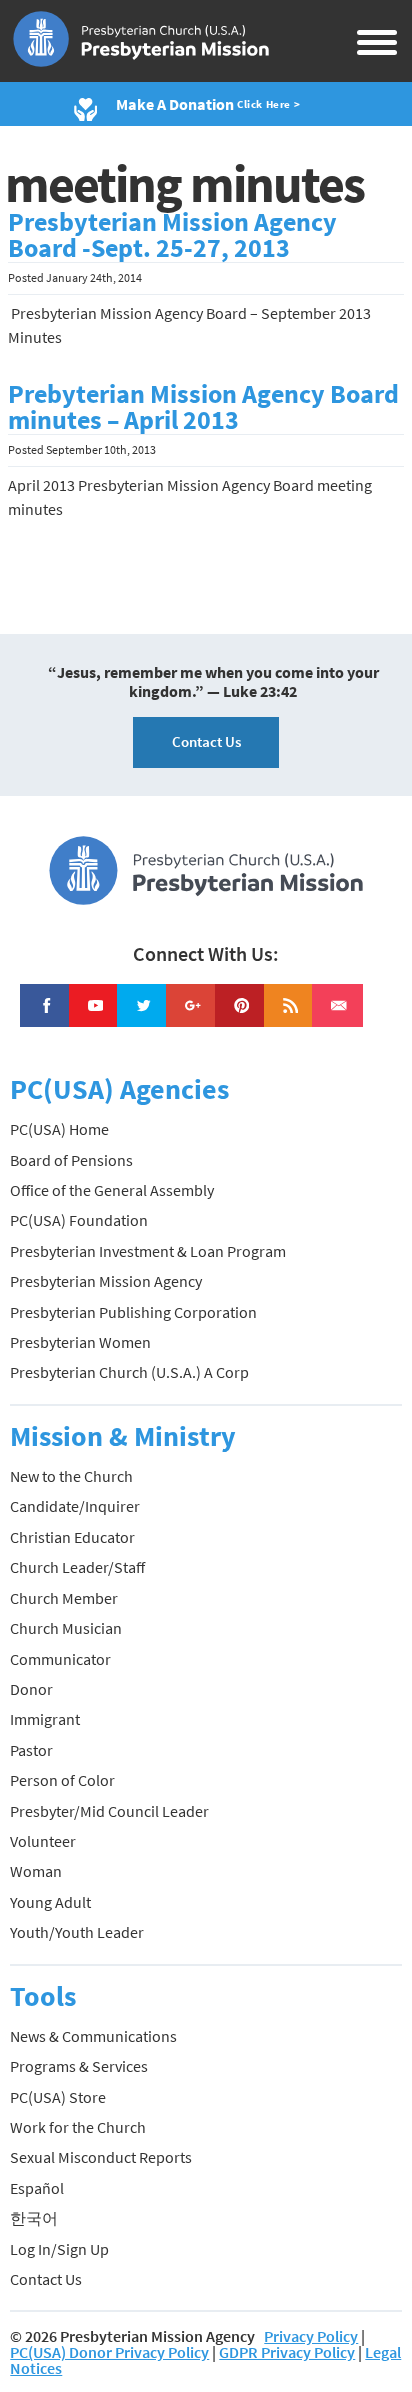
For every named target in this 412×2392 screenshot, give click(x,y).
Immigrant (45, 1719)
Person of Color (62, 1780)
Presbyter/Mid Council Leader (109, 1811)
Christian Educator (72, 1537)
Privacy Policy (311, 2336)
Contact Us (206, 741)
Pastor (31, 1750)
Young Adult (50, 1902)
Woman (36, 1871)
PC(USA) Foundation (79, 1220)
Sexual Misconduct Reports (101, 2157)
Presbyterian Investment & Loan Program (148, 1251)
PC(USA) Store (58, 2097)
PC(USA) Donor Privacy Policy (109, 2352)
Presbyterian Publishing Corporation (133, 1312)
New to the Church (71, 1476)
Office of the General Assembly (112, 1190)
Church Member (64, 1598)
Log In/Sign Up (59, 2249)
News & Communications (93, 2036)
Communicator (60, 1659)
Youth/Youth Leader (77, 1932)
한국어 (34, 2218)
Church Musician (66, 1628)
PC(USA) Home (59, 1129)
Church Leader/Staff (77, 1567)
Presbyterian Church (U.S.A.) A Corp (129, 1372)
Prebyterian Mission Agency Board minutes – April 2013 (203, 407)
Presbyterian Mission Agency (106, 1281)
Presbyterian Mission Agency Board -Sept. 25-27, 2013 (172, 235)
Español (37, 2188)
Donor (31, 1689)
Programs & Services (79, 2066)
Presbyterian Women (80, 1342)
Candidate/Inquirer (75, 1506)
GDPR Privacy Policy (287, 2352)
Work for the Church (78, 2127)
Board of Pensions (71, 1160)
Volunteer (43, 1841)
